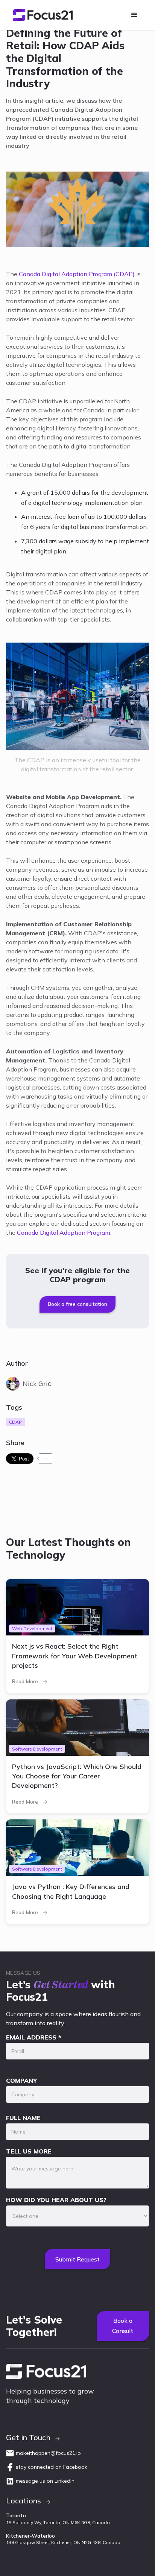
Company (21, 2081)
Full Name (23, 2118)
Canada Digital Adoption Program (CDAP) (77, 274)
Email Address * (34, 2037)
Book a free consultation (77, 1304)
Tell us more (29, 2151)
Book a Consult (123, 2326)
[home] (41, 15)
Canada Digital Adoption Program (64, 1233)
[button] (134, 15)
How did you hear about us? (56, 2200)
